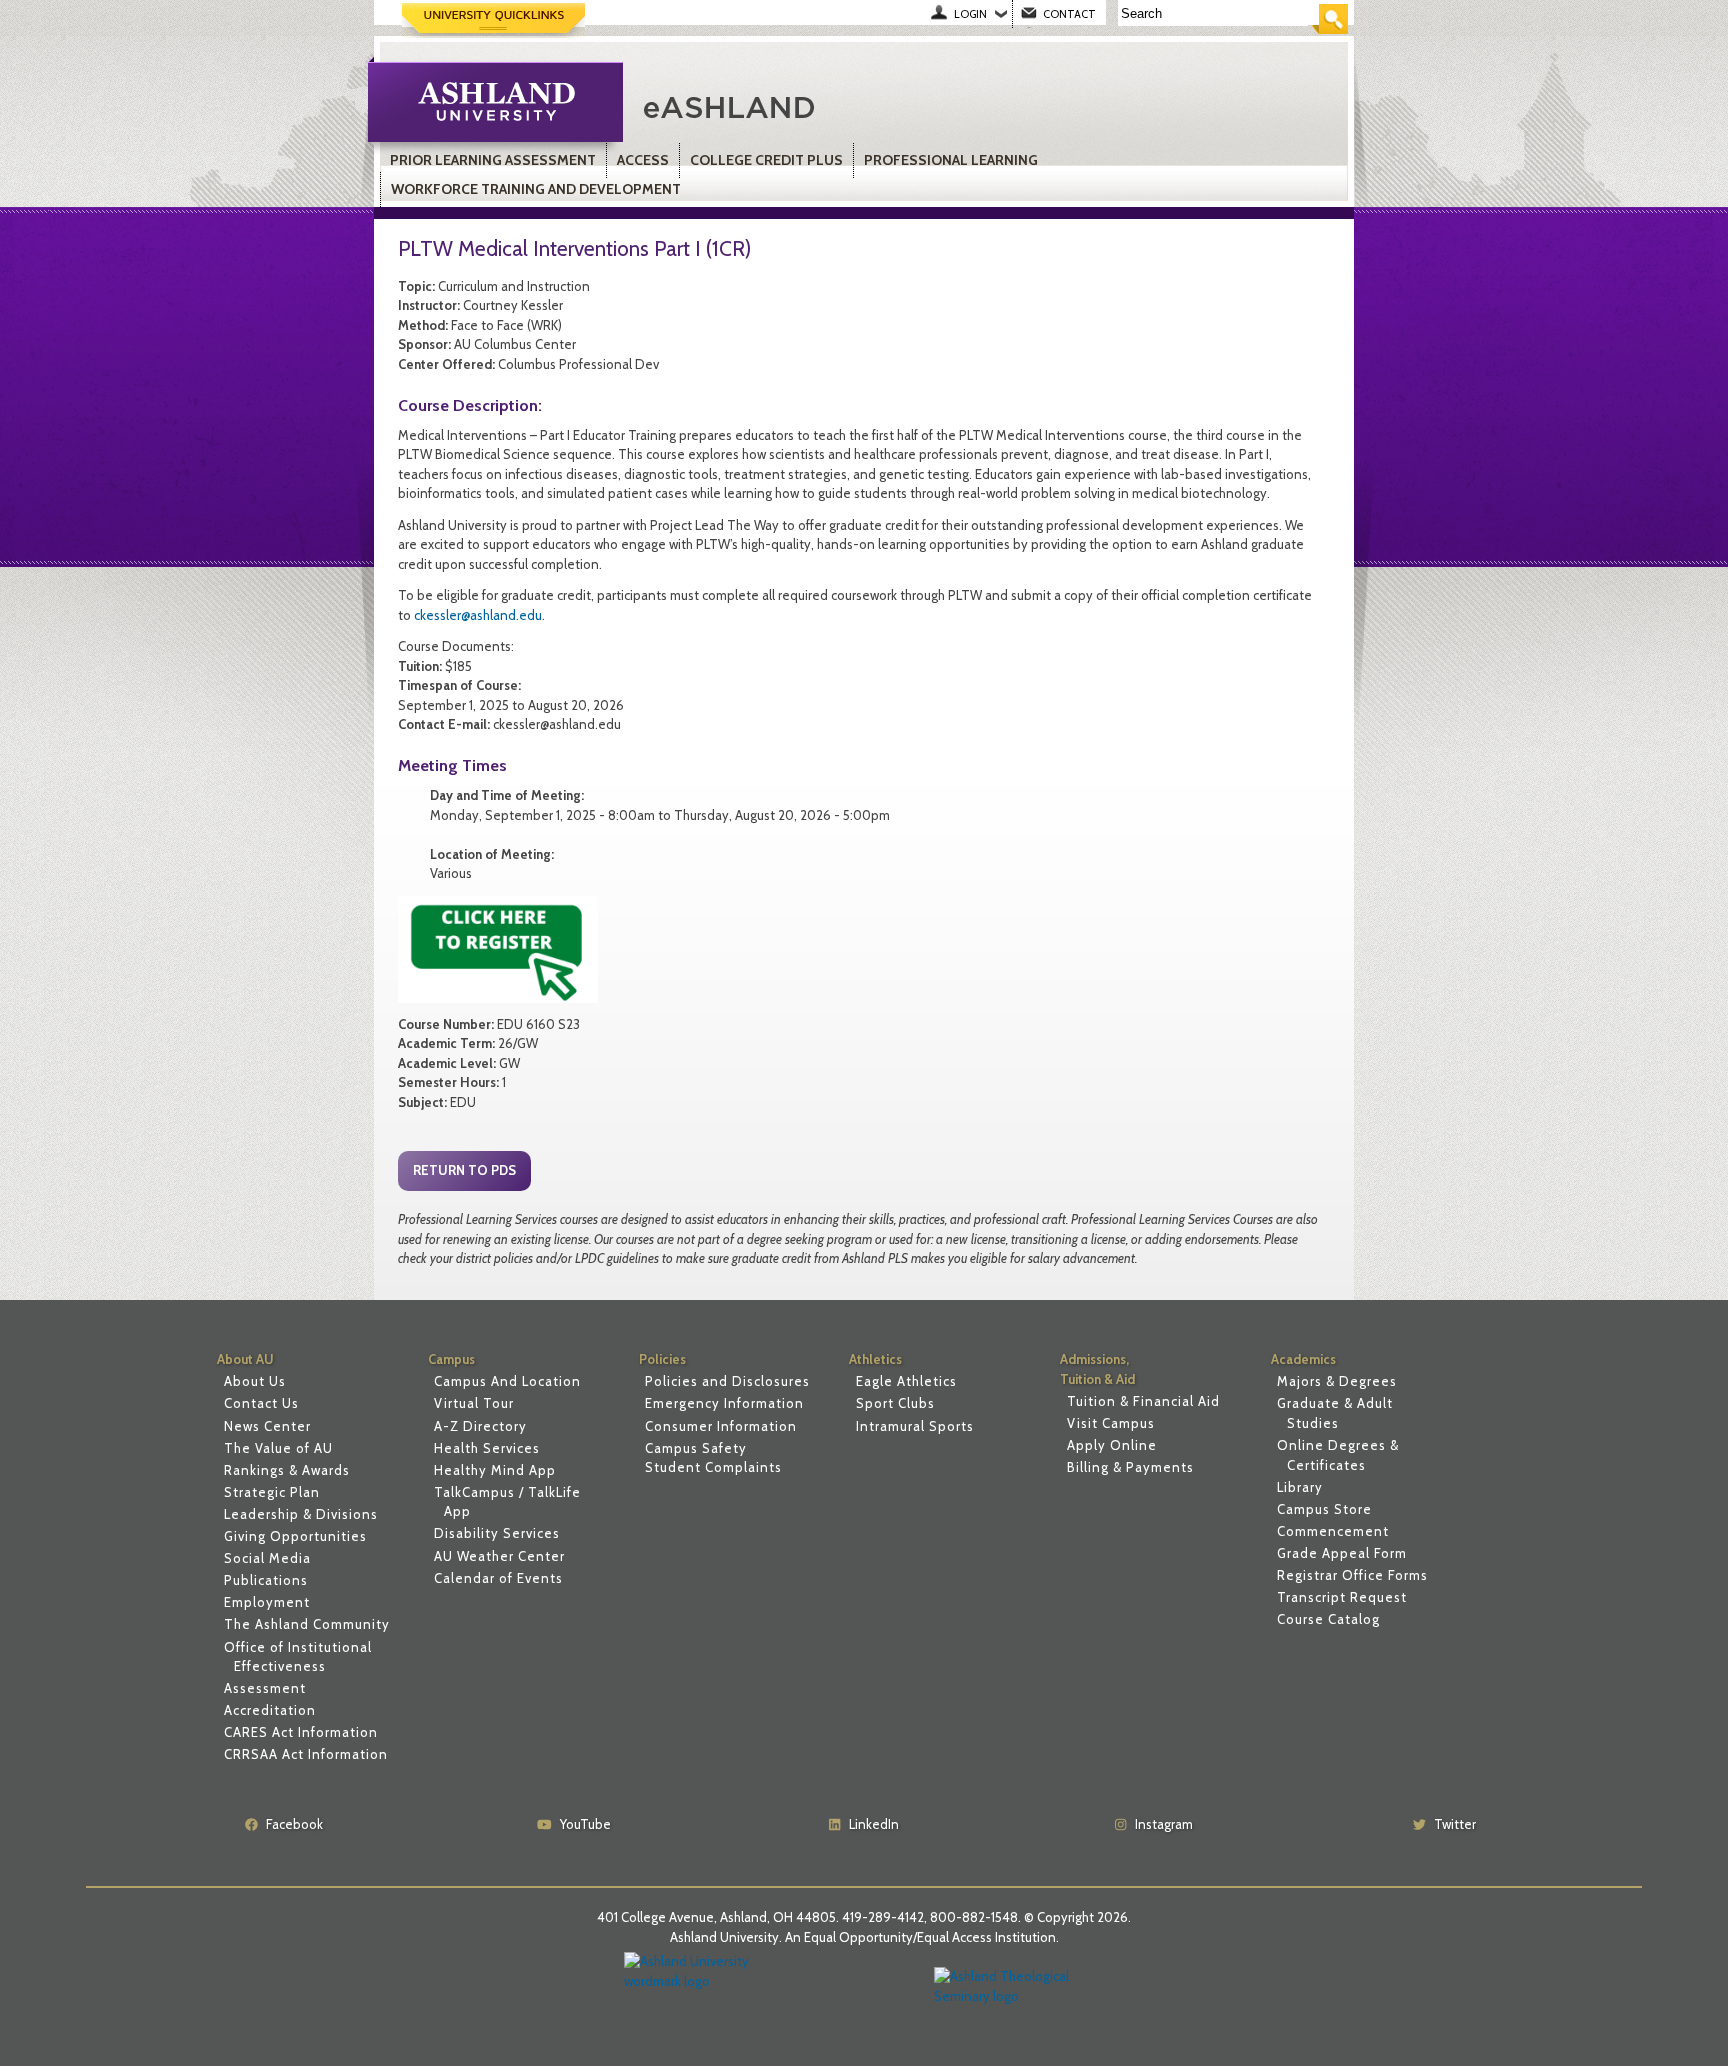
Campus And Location (507, 1381)
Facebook (294, 1824)
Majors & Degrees (1337, 1381)
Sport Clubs (895, 1403)
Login (970, 14)
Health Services (487, 1448)
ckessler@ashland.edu (478, 615)
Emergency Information (724, 1403)
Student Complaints (713, 1467)
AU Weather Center (499, 1556)
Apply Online (1112, 1445)
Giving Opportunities (295, 1536)
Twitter (1455, 1824)
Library (1300, 1487)
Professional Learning (951, 160)
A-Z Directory (480, 1426)
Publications (266, 1580)
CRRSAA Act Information (306, 1754)
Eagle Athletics (906, 1381)
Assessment (265, 1688)
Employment (267, 1602)
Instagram (1164, 1824)
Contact (1069, 14)
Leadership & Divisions (301, 1514)
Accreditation (270, 1710)
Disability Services (497, 1533)
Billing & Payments (1130, 1467)
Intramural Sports (915, 1426)
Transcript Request (1342, 1597)
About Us (255, 1381)
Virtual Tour (474, 1403)
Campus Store (1324, 1509)
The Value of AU (278, 1448)
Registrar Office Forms (1352, 1575)
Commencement (1333, 1531)
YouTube (585, 1824)
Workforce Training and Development (536, 189)
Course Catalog (1328, 1619)
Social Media (267, 1558)
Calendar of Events (498, 1578)
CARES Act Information (301, 1732)
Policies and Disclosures (727, 1381)
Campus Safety (696, 1448)
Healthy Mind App (495, 1470)
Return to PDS (464, 1170)
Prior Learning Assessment (493, 160)
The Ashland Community (307, 1624)
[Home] (868, 105)
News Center (267, 1426)
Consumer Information (721, 1426)
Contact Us (261, 1403)
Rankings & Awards (287, 1470)
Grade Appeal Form (1342, 1553)
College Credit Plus (766, 160)
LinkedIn (874, 1824)
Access (643, 160)
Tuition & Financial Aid (1143, 1401)
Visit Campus (1111, 1423)
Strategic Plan (272, 1492)
